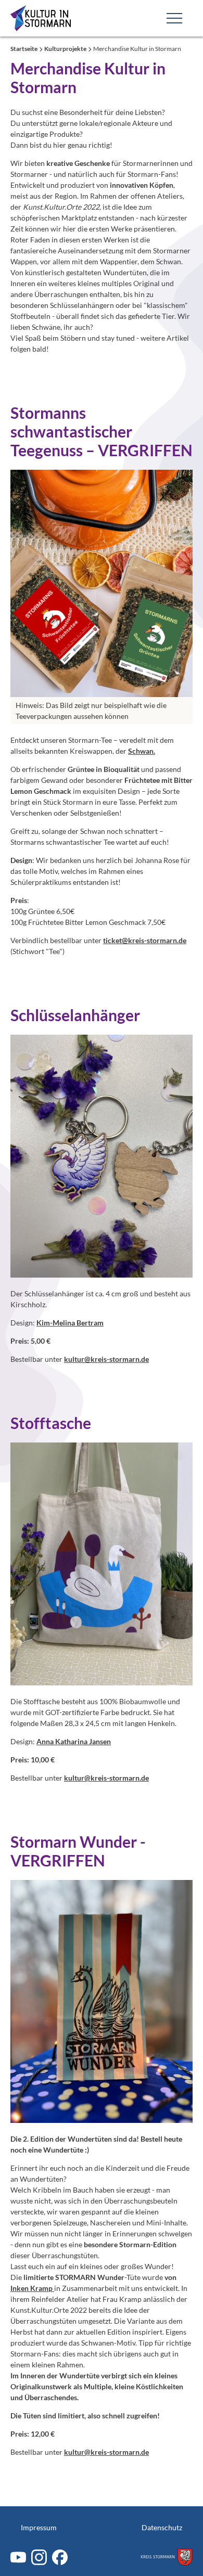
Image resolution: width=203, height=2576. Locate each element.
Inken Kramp (32, 2288)
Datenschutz (162, 2527)
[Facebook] (60, 2557)
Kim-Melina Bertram (70, 1323)
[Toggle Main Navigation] (174, 18)
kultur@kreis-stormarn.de (106, 1359)
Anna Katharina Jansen (74, 1741)
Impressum (39, 2527)
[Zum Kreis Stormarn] (167, 2557)
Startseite (24, 49)
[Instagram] (39, 2557)
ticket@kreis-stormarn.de (145, 940)
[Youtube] (18, 2557)
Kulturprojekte (66, 49)
